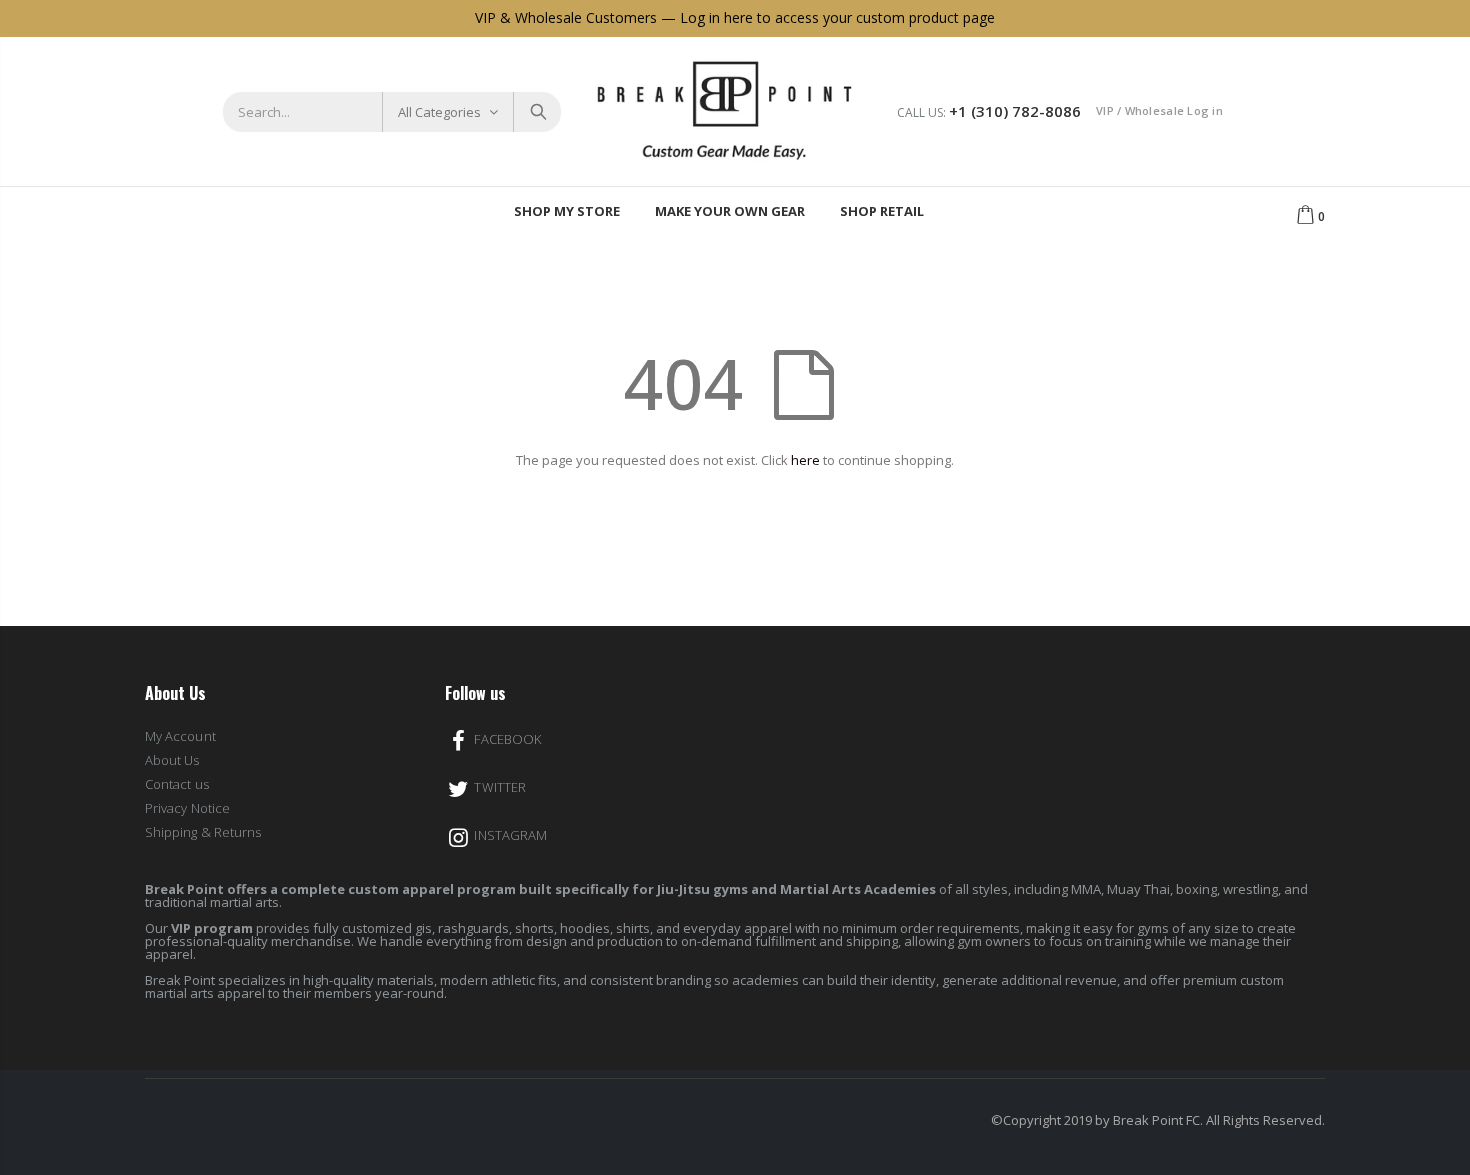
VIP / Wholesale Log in (1159, 110)
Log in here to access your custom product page (837, 17)
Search (536, 112)
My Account (180, 736)
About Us (172, 760)
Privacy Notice (187, 808)
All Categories (439, 112)
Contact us (177, 784)
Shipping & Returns (203, 832)
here (805, 460)
